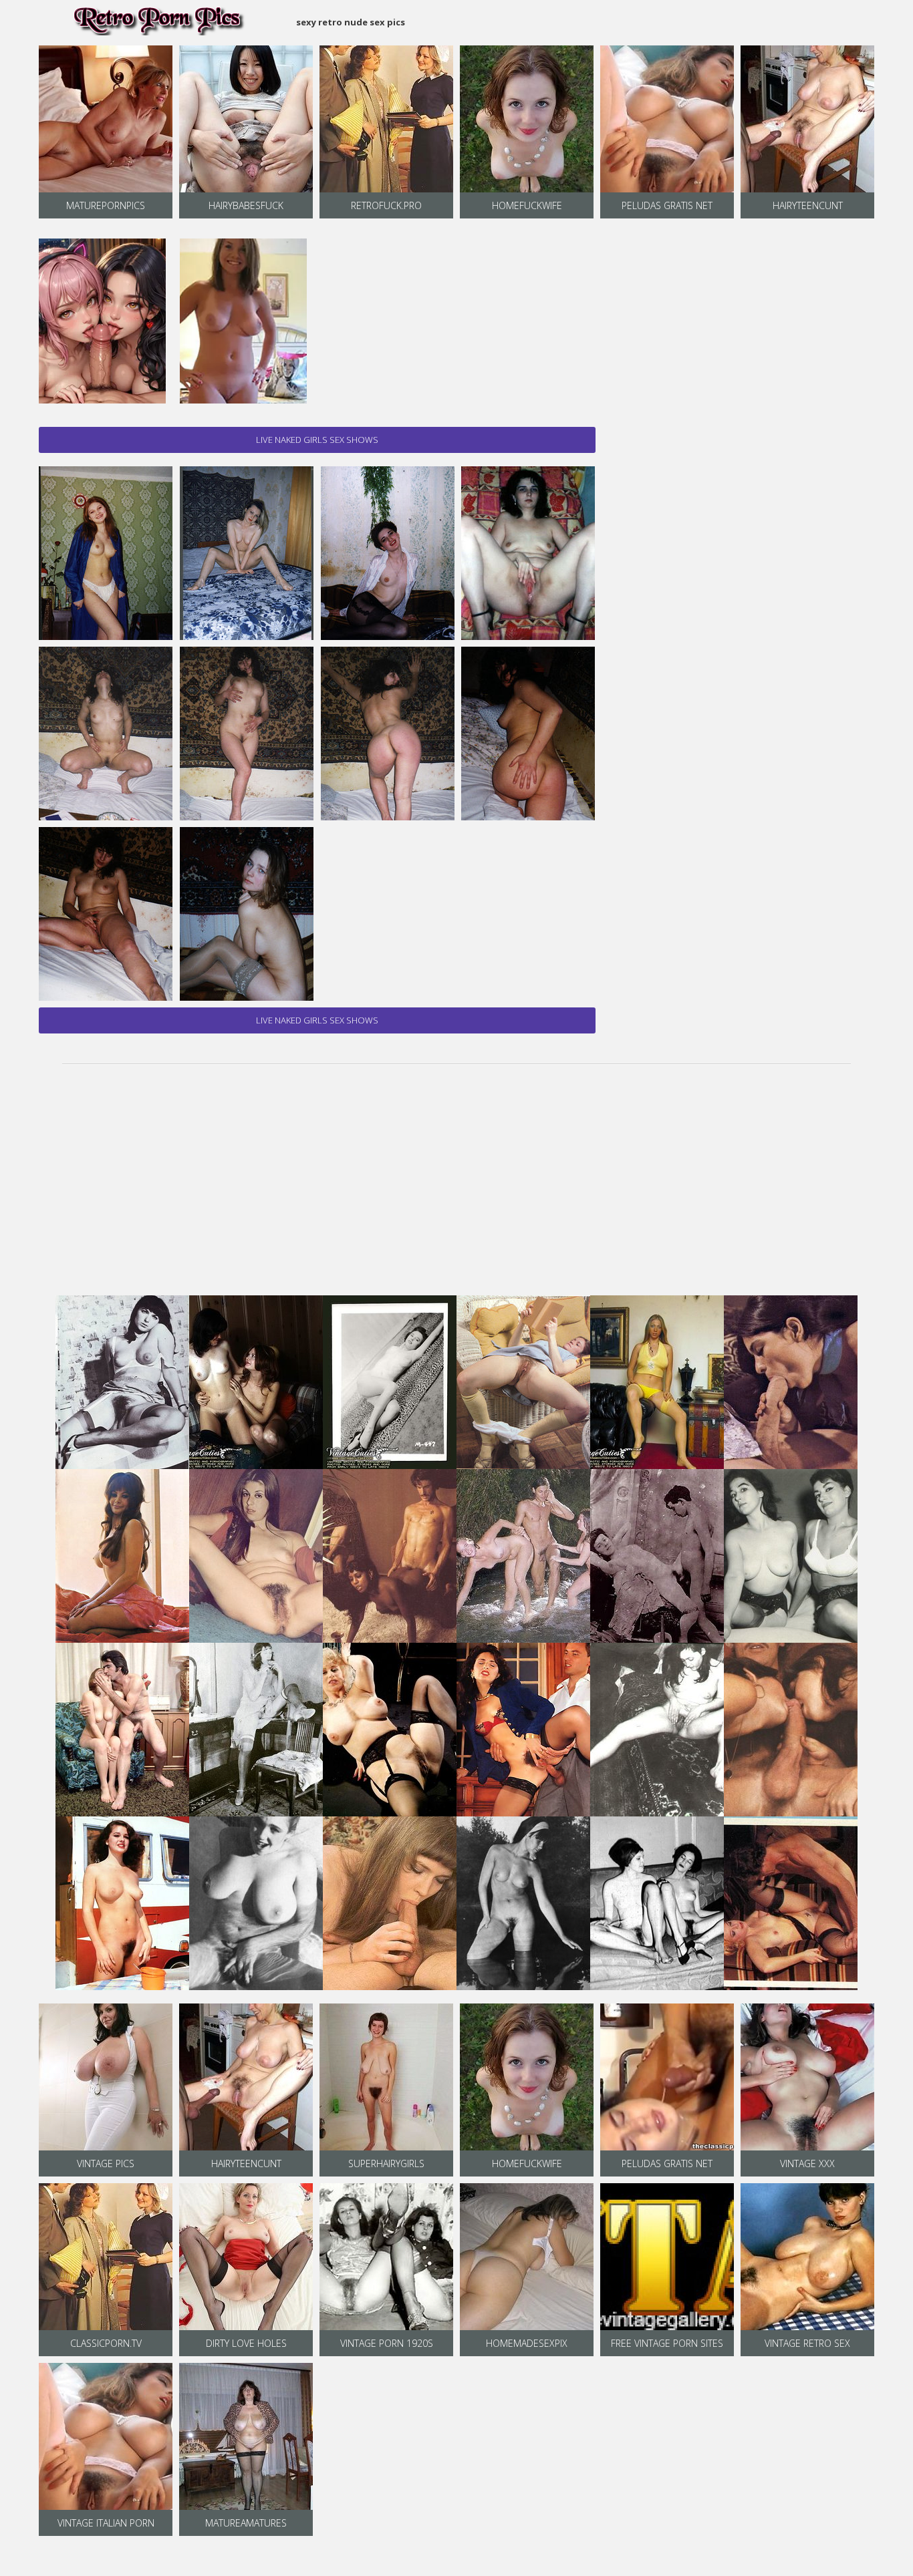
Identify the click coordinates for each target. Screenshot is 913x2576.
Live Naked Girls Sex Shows (317, 440)
